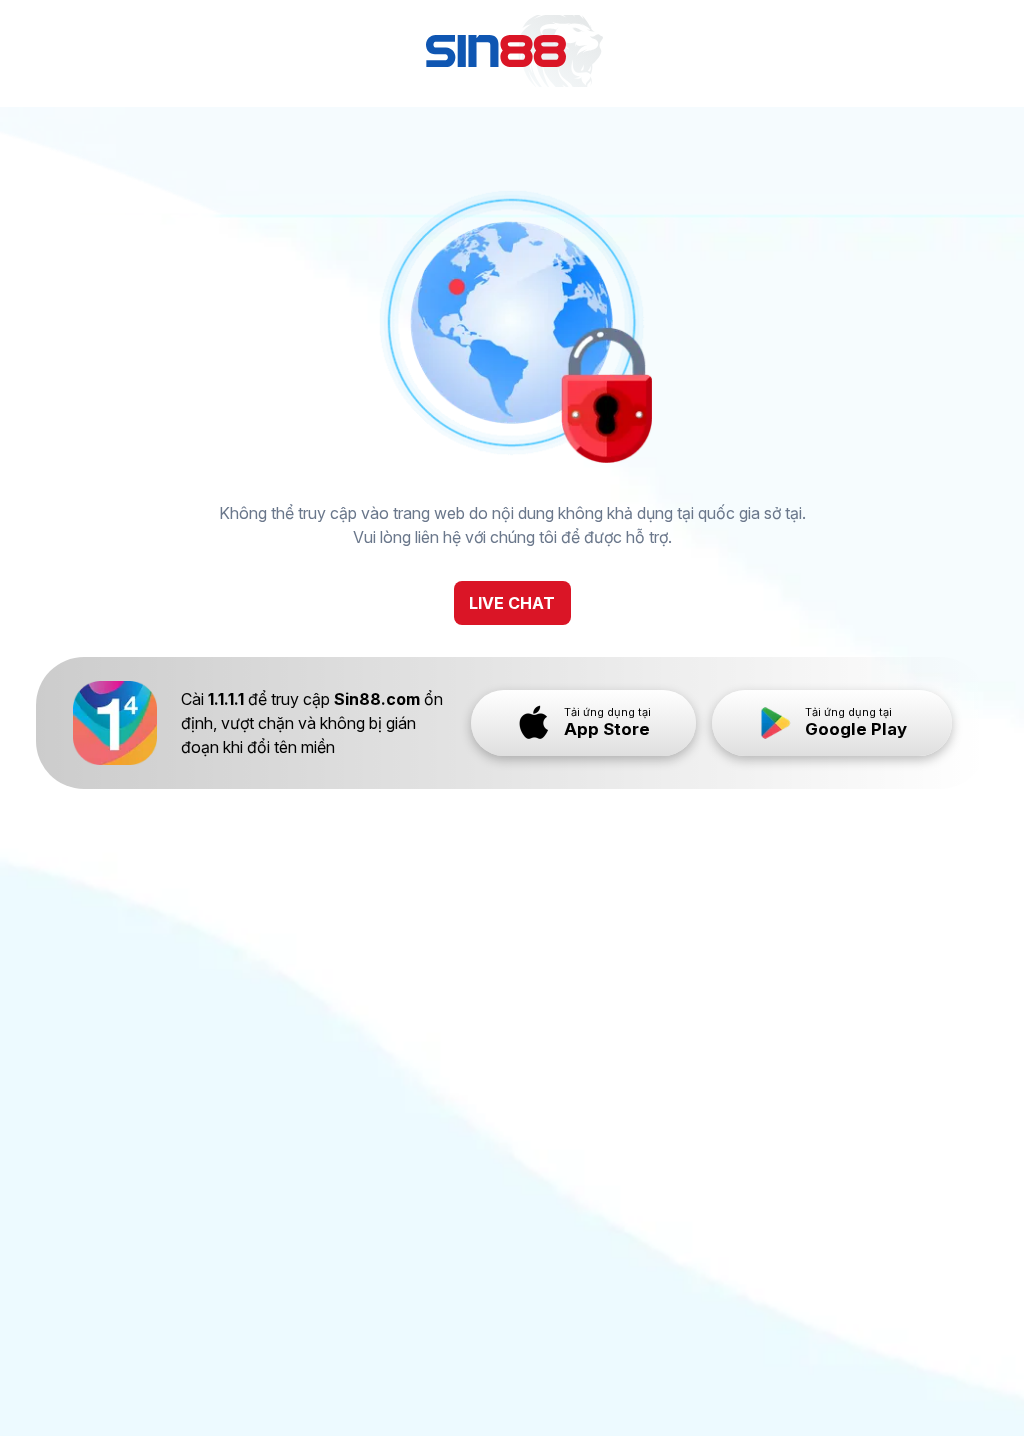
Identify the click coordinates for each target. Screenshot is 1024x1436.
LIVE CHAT (512, 603)
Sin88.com (377, 699)
